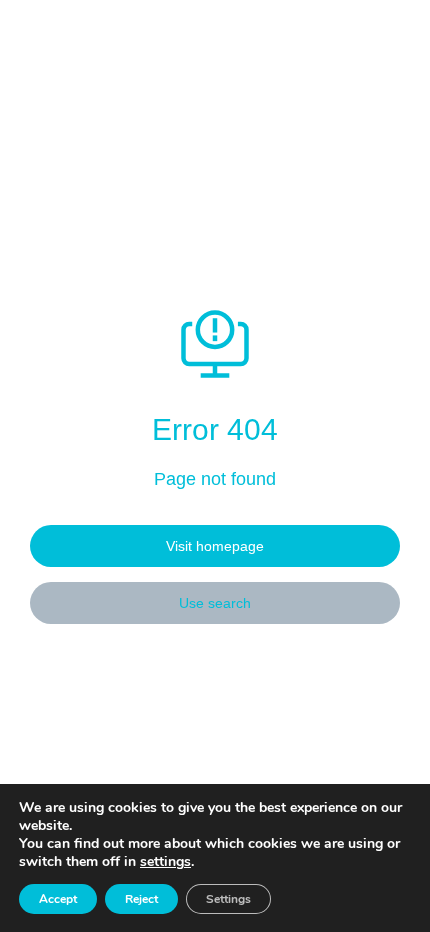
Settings (228, 899)
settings (165, 862)
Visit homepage (215, 546)
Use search (215, 603)
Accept (58, 899)
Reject (141, 899)
